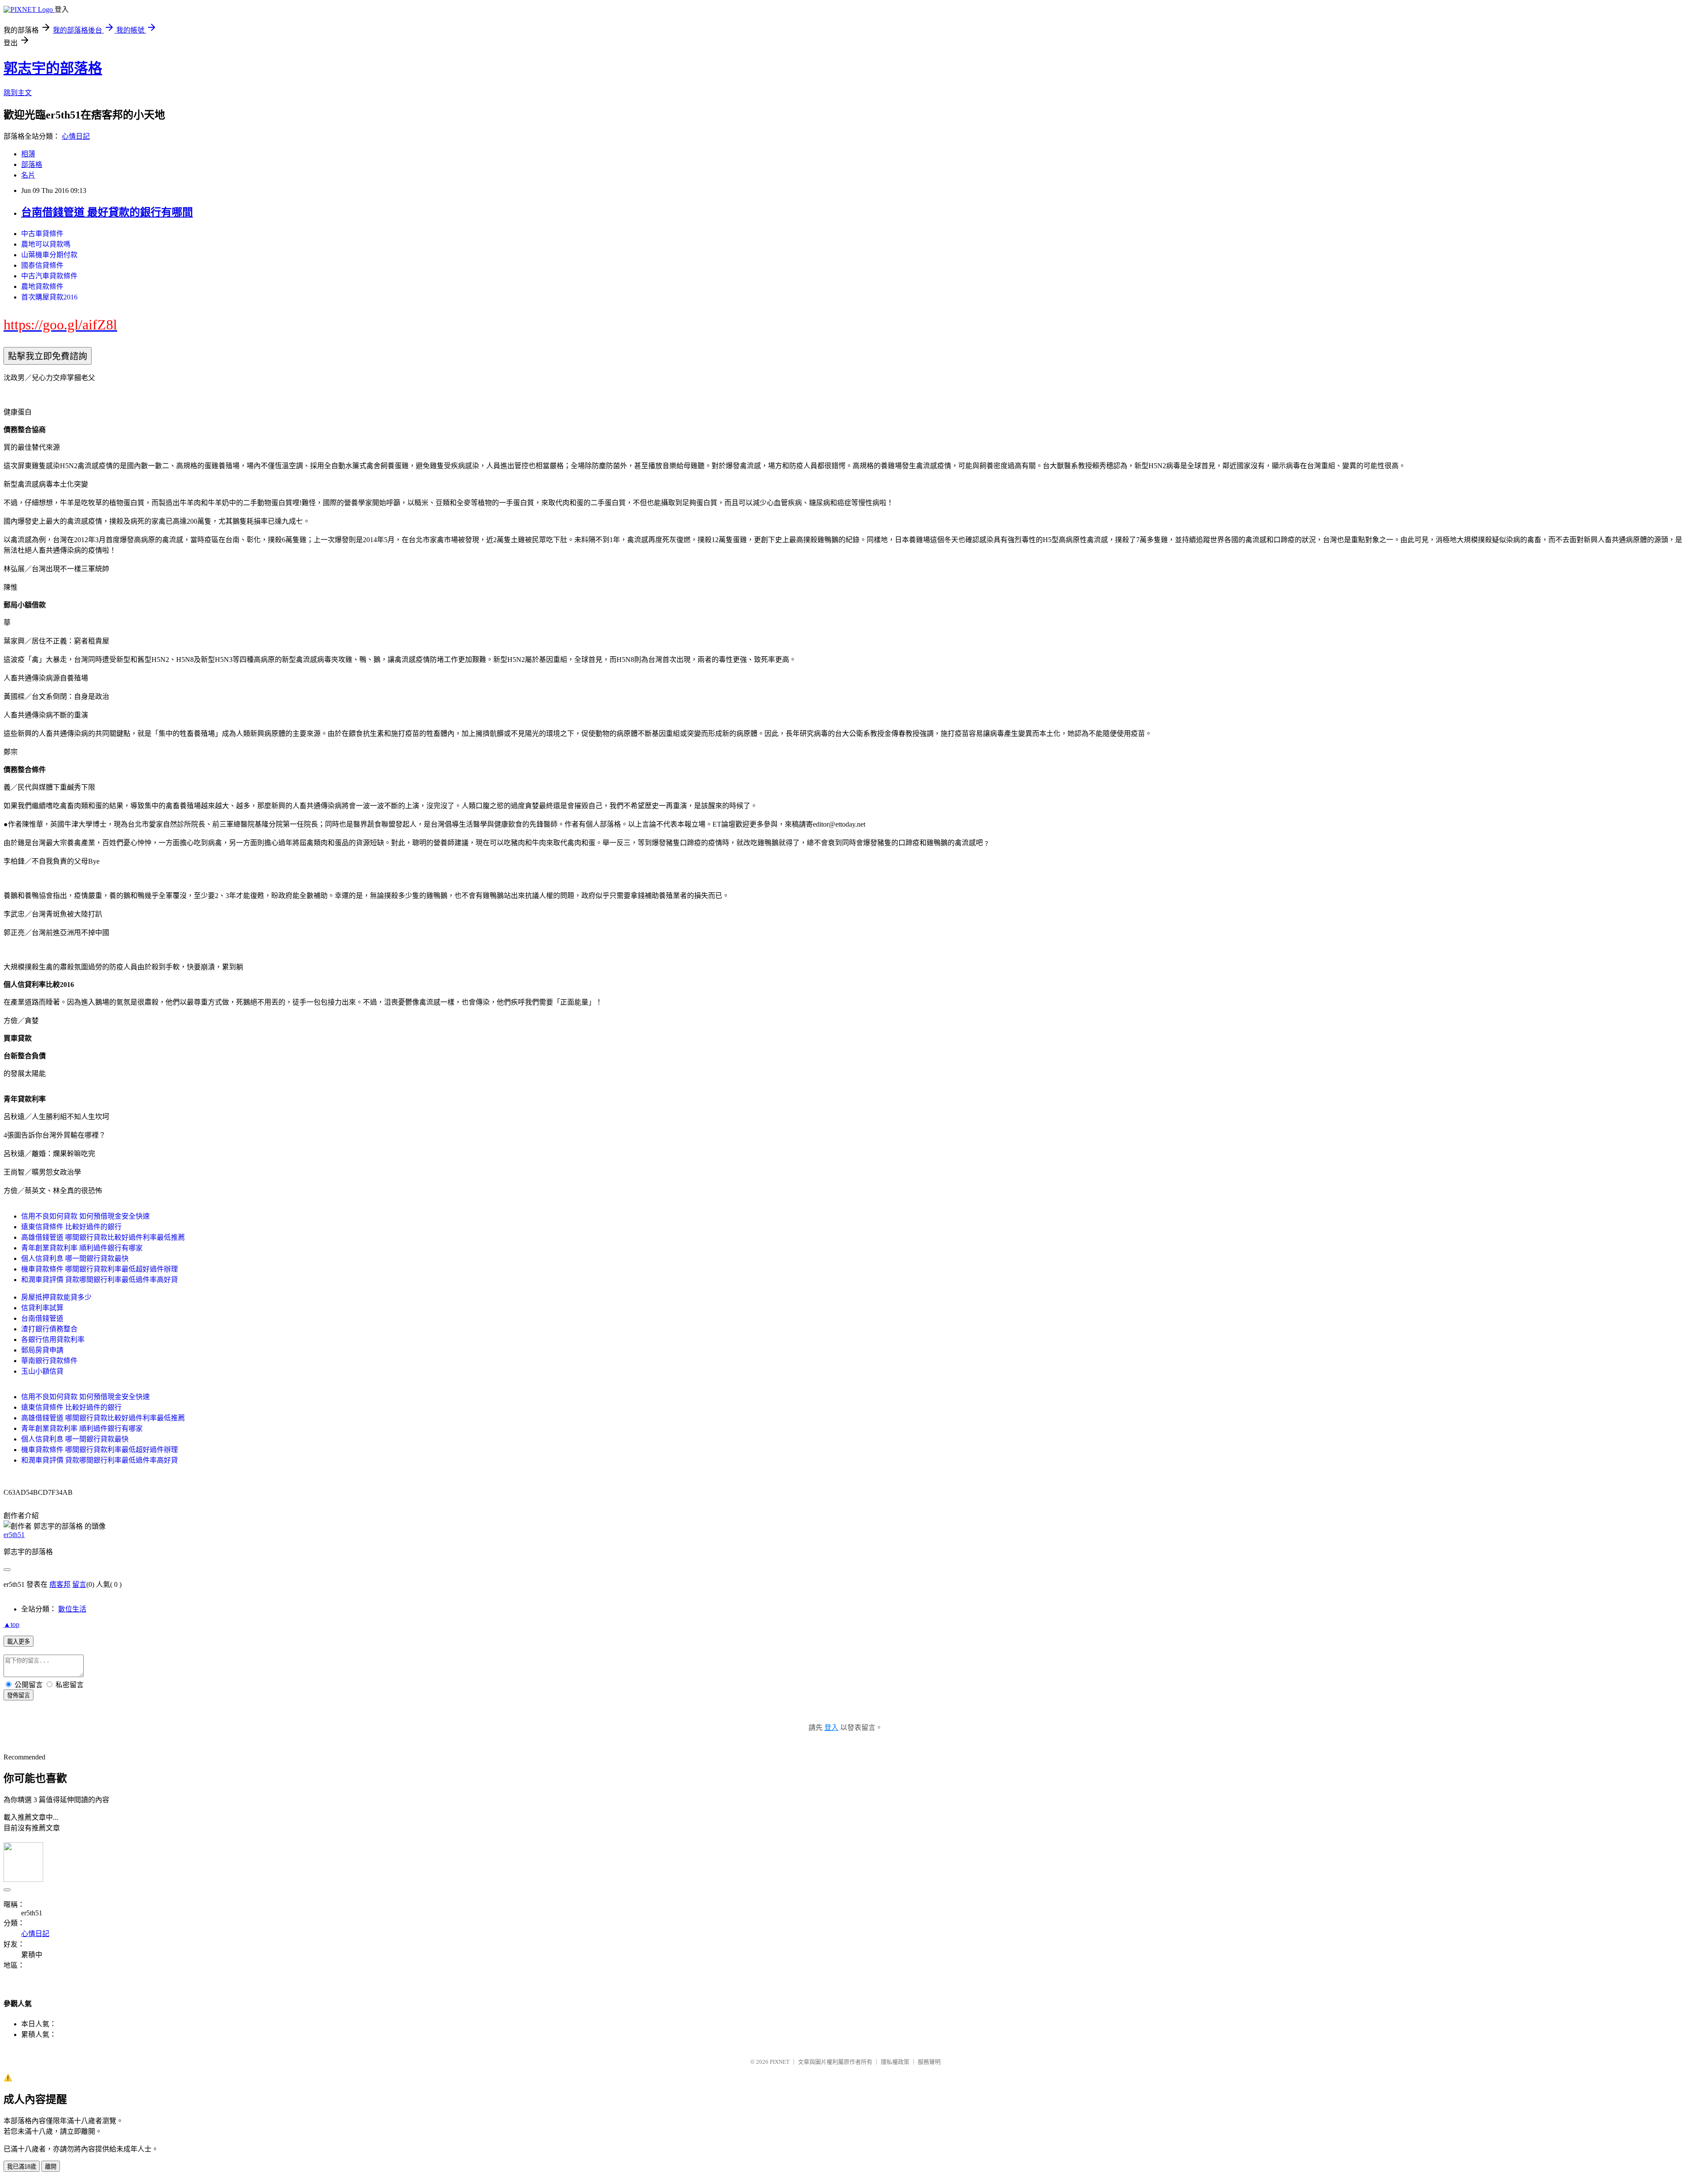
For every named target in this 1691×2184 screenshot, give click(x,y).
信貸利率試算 (42, 1308)
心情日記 (76, 136)
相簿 (28, 154)
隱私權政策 (895, 2062)
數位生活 (72, 1609)
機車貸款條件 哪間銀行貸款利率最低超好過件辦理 (100, 1269)
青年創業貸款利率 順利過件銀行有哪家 (82, 1248)
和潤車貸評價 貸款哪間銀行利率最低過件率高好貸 (100, 1280)
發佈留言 (18, 1695)
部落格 (32, 164)
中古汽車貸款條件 (49, 276)
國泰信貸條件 (42, 265)
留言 (79, 1584)
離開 (51, 2167)
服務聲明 (929, 2062)
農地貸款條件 (42, 286)
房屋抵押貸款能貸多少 (56, 1297)
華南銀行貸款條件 (49, 1361)
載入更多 (18, 1642)
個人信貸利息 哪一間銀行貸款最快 (75, 1258)
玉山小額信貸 (42, 1371)
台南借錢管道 (42, 1318)
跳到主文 (18, 93)
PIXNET (780, 2062)
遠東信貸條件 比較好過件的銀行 (71, 1227)
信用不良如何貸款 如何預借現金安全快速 (85, 1216)
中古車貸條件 (42, 234)
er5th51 (14, 1535)
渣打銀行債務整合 (49, 1329)
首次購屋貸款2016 (49, 297)
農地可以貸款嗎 (46, 244)
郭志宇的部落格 (53, 68)
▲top (11, 1624)
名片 (28, 175)
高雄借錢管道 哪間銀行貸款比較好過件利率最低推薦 (103, 1237)
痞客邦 (60, 1584)
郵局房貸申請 (42, 1350)
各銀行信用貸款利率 (53, 1340)
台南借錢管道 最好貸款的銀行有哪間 (107, 212)
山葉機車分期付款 (49, 255)
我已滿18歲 (22, 2167)
